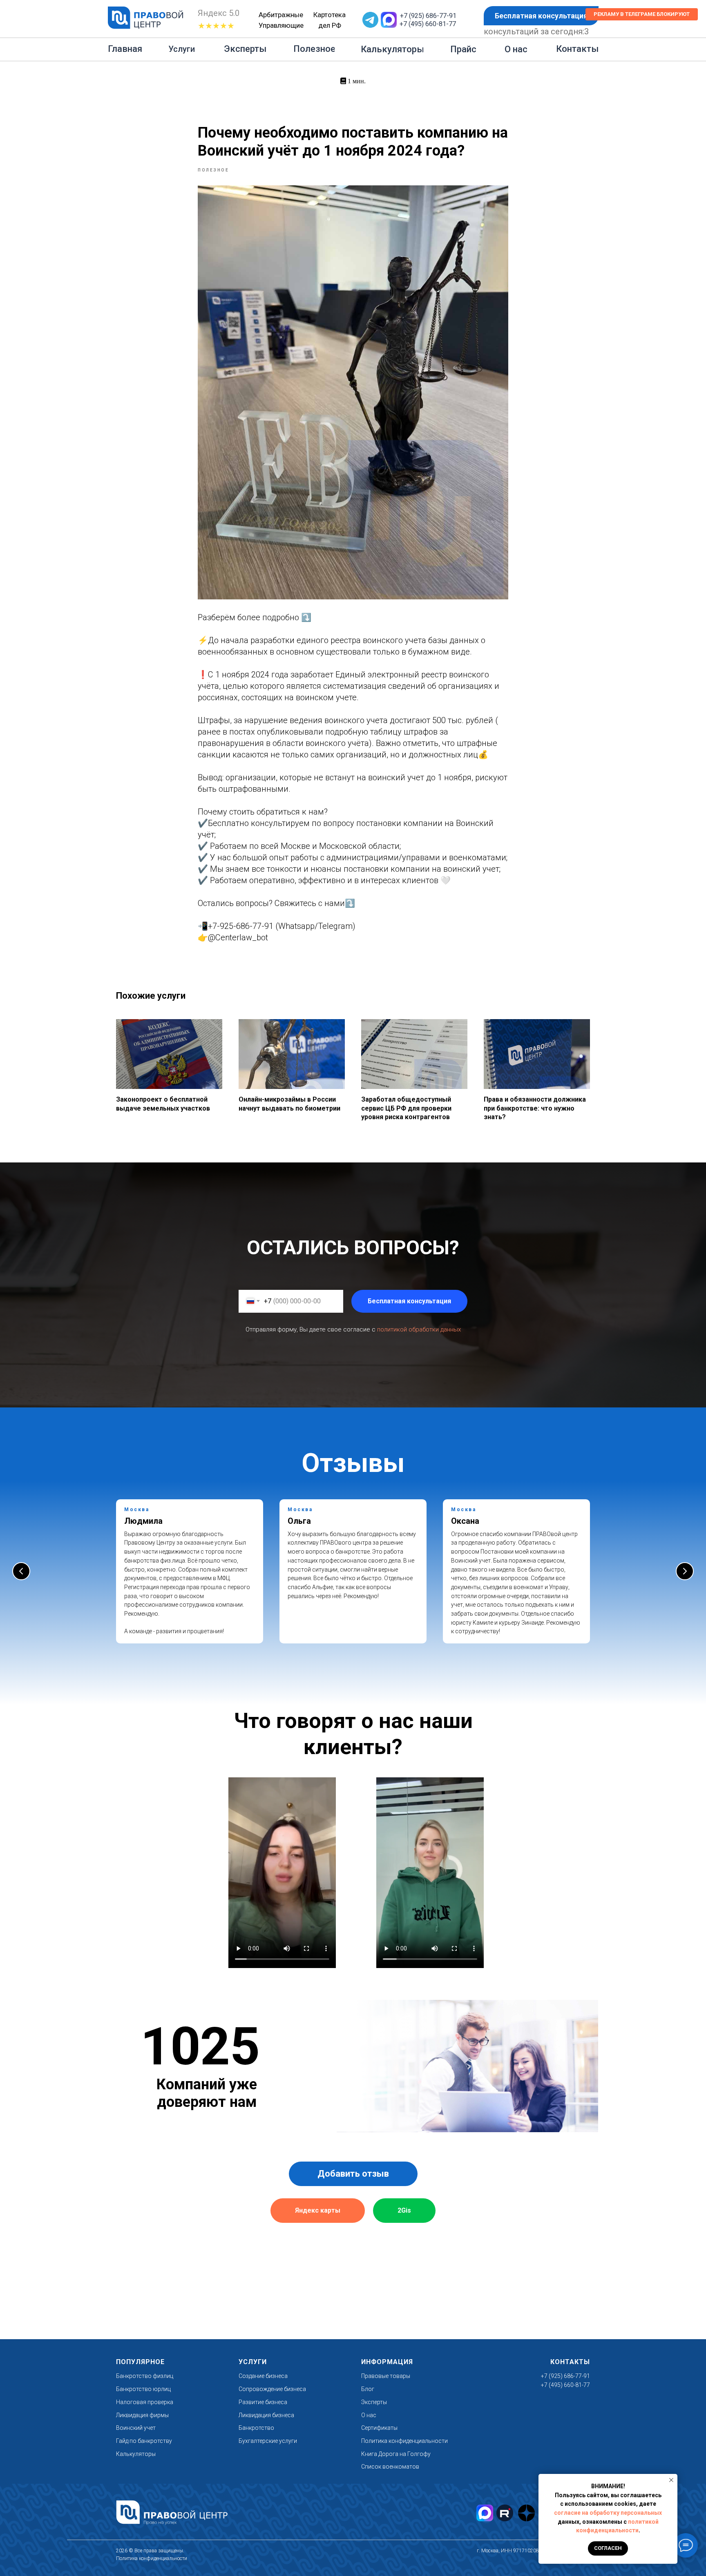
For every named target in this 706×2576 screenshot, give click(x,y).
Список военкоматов (390, 2467)
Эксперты (374, 2402)
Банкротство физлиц (145, 2376)
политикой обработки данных (419, 1329)
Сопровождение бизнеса (272, 2389)
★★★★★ (216, 26)
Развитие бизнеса (263, 2402)
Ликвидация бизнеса (266, 2415)
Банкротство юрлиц (143, 2389)
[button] (541, 16)
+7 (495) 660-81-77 (428, 24)
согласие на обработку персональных (608, 2513)
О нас (369, 2415)
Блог (368, 2389)
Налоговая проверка (145, 2402)
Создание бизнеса (263, 2376)
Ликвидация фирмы (142, 2415)
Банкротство (256, 2428)
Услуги (253, 2362)
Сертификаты (379, 2428)
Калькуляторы (136, 2454)
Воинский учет (136, 2428)
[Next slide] (685, 1571)
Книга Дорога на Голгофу (396, 2454)
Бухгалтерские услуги (268, 2441)
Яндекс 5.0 (219, 13)
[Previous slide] (21, 1571)
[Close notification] (671, 2480)
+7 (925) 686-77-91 (428, 16)
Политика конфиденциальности (404, 2441)
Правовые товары (386, 2376)
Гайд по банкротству (144, 2441)
